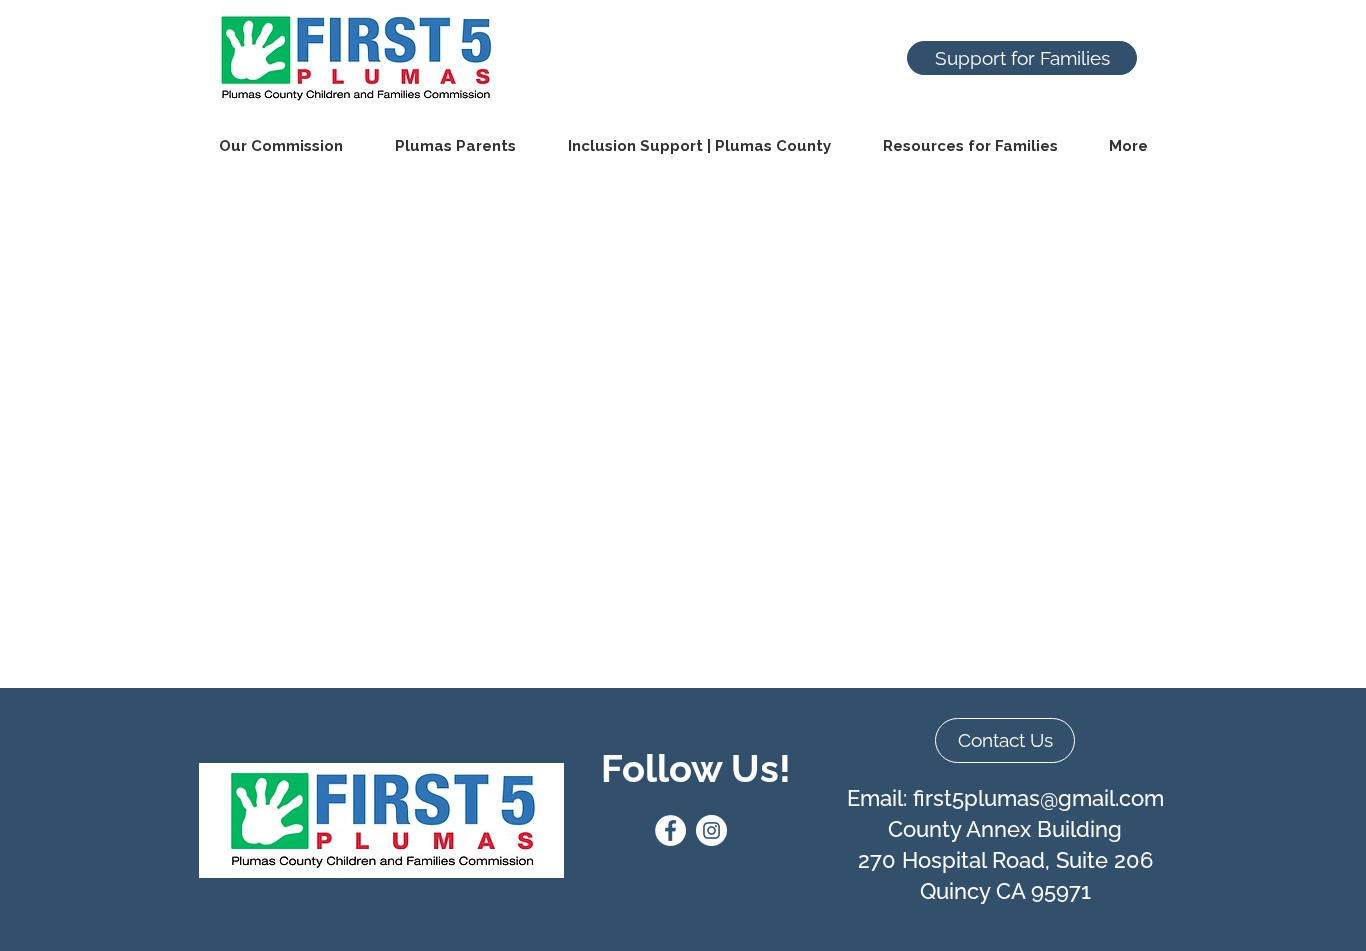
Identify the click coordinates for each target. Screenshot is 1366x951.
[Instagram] (711, 830)
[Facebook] (670, 830)
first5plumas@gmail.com (1038, 798)
